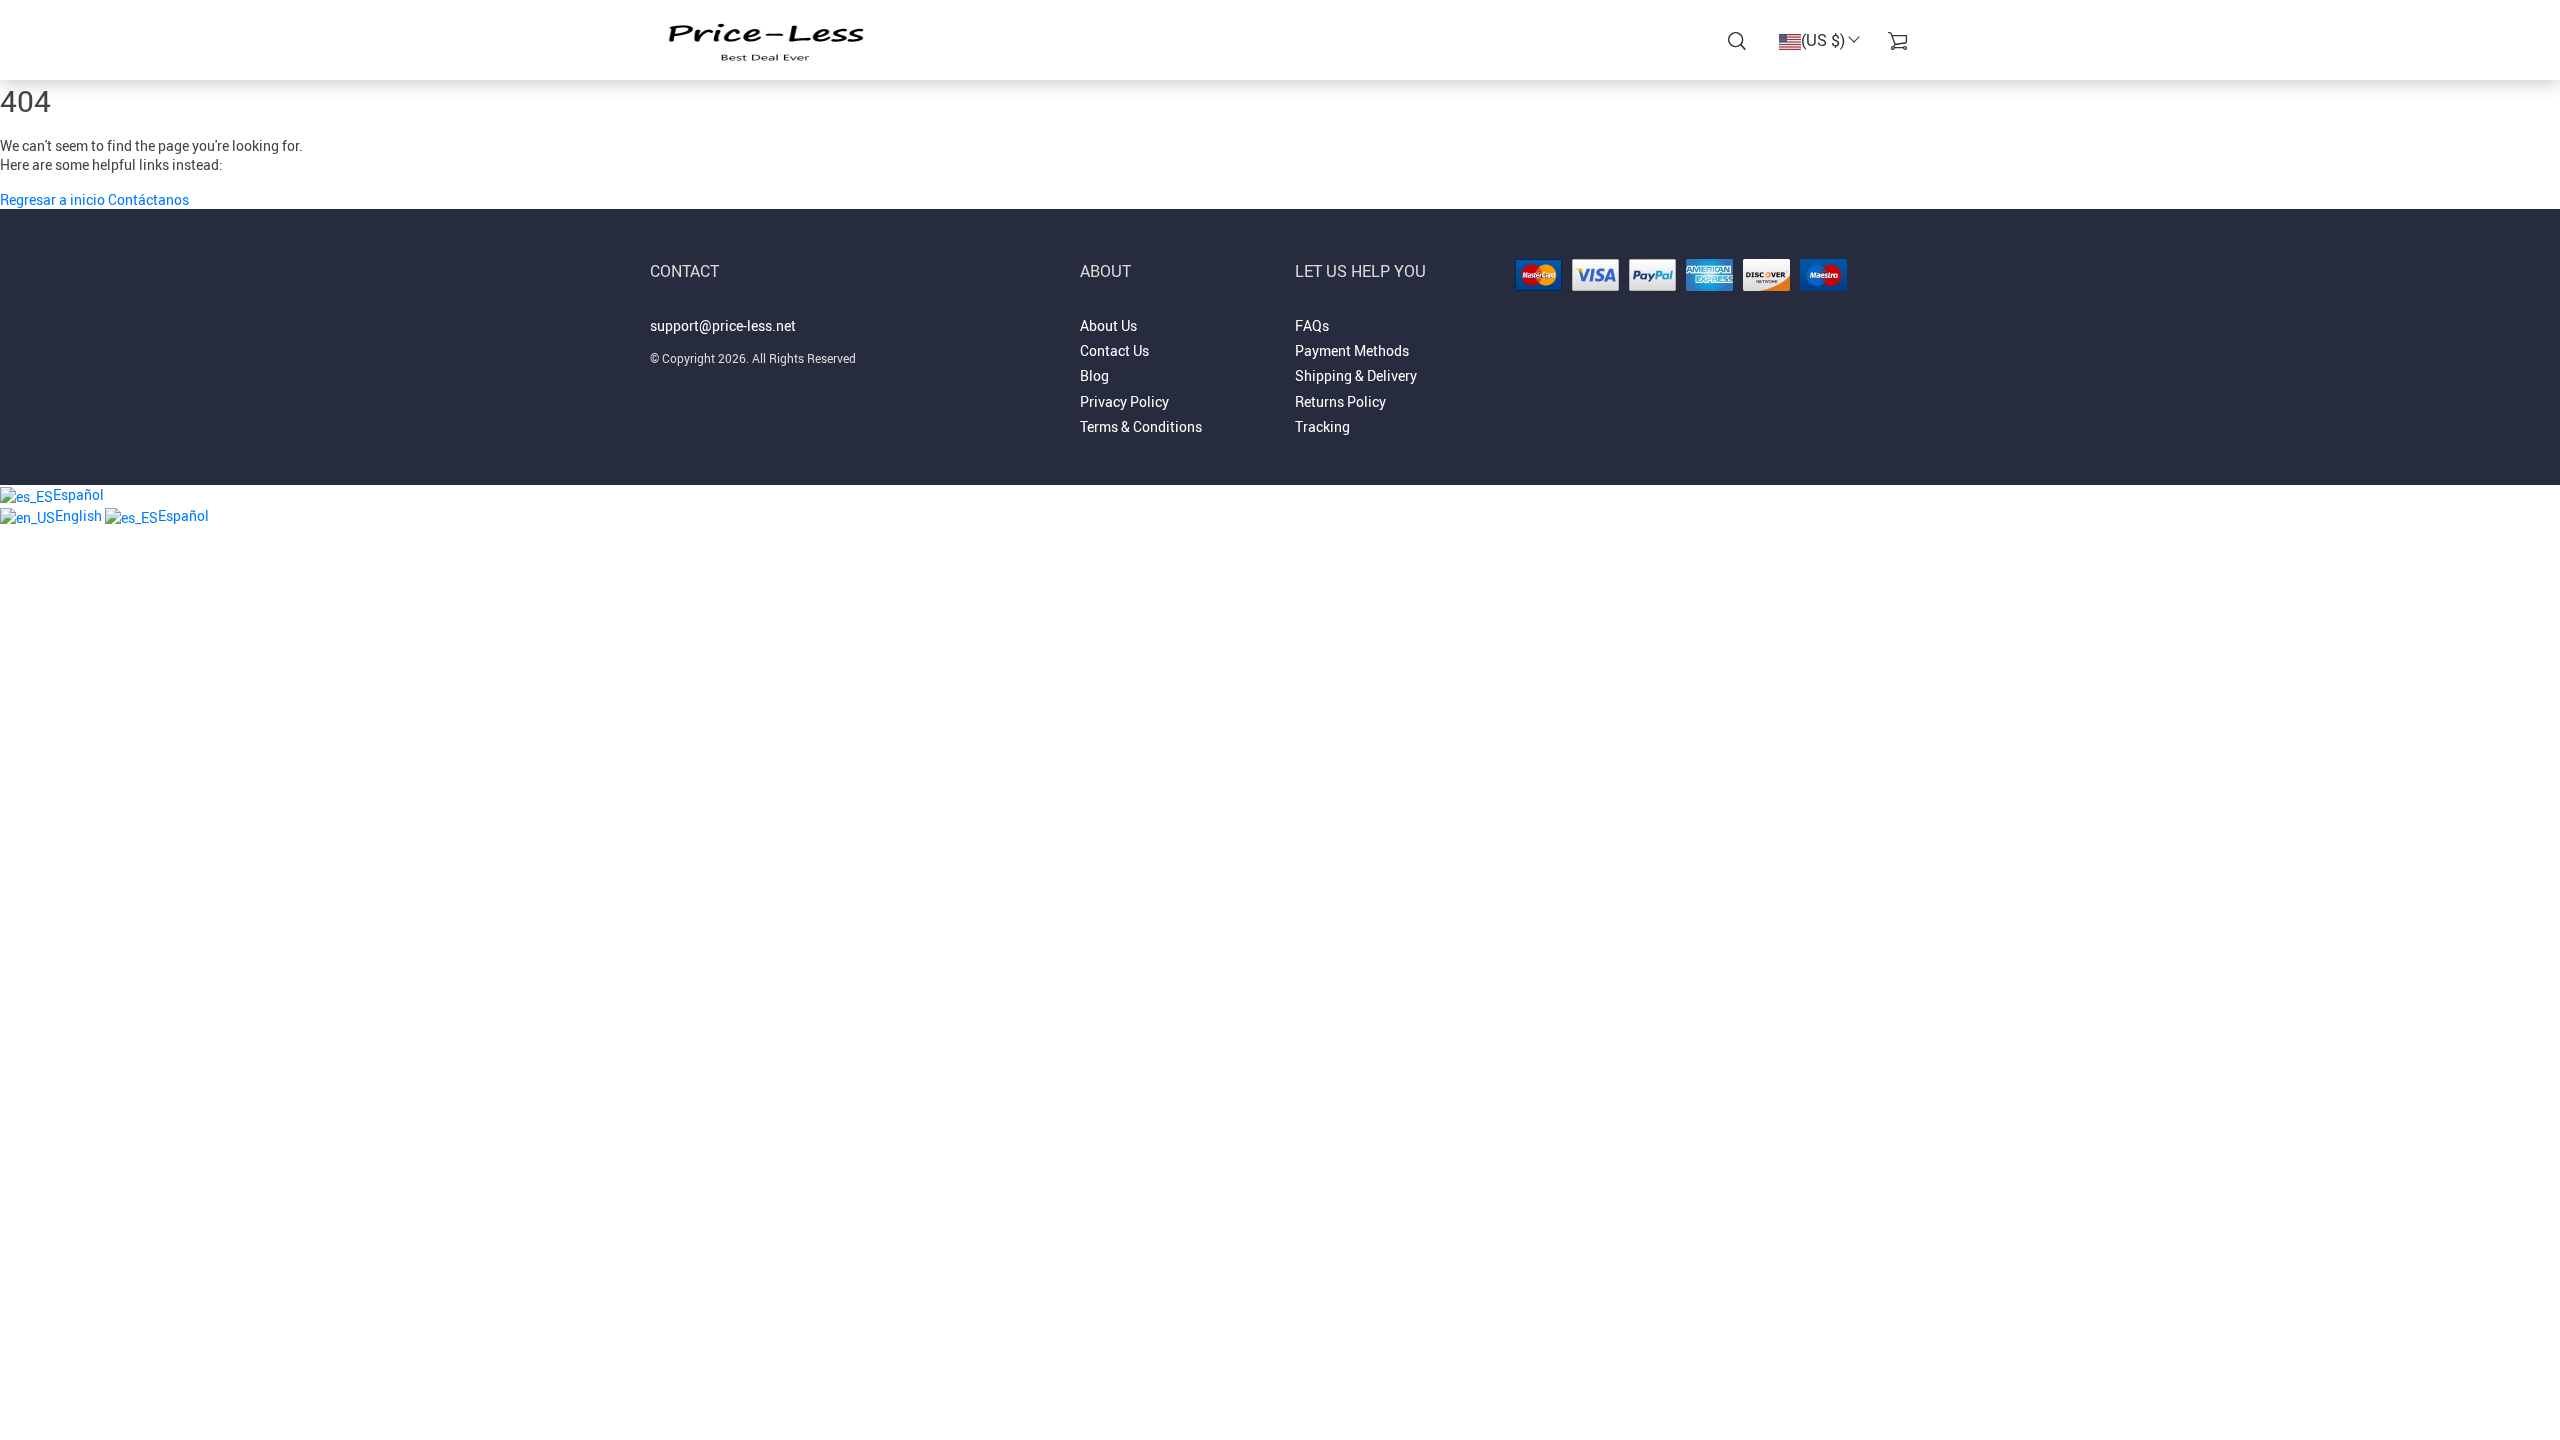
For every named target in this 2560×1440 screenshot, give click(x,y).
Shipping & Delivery (1356, 375)
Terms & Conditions (1141, 426)
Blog (1094, 375)
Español (78, 494)
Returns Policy (1340, 401)
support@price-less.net (723, 325)
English (80, 515)
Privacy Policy (1124, 401)
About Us (1108, 325)
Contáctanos (148, 199)
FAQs (1312, 325)
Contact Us (1114, 350)
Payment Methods (1352, 350)
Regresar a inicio (54, 199)
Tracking (1322, 426)
